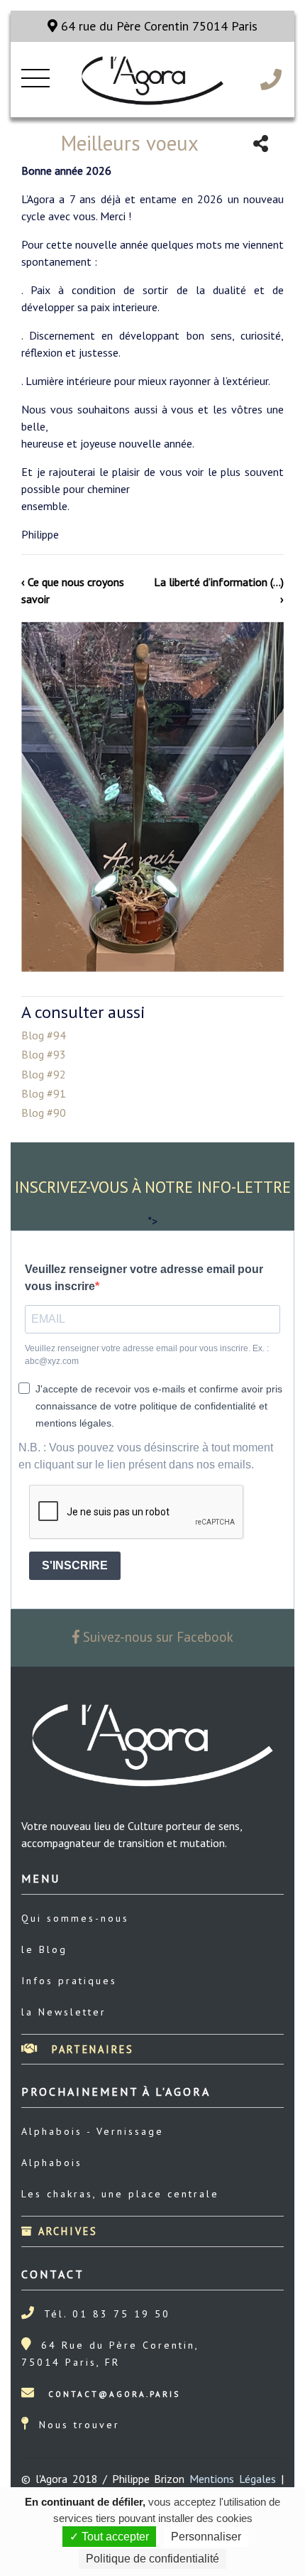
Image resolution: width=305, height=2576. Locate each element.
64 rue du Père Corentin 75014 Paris (157, 26)
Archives (66, 2231)
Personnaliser (206, 2537)
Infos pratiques (69, 1981)
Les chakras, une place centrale (120, 2194)
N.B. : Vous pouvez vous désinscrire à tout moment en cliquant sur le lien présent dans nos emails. (146, 1456)
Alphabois (52, 2163)
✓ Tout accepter (109, 2537)
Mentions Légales (233, 2479)
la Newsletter (64, 2012)
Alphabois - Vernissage (93, 2131)
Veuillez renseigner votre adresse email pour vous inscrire (144, 1278)
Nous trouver (79, 2425)
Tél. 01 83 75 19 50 (107, 2314)
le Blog (44, 1949)
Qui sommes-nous (75, 1918)
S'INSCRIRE (75, 1565)
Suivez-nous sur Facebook (156, 1636)
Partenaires (90, 2049)
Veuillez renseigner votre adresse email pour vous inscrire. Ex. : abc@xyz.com (147, 1355)
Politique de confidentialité (152, 2559)
